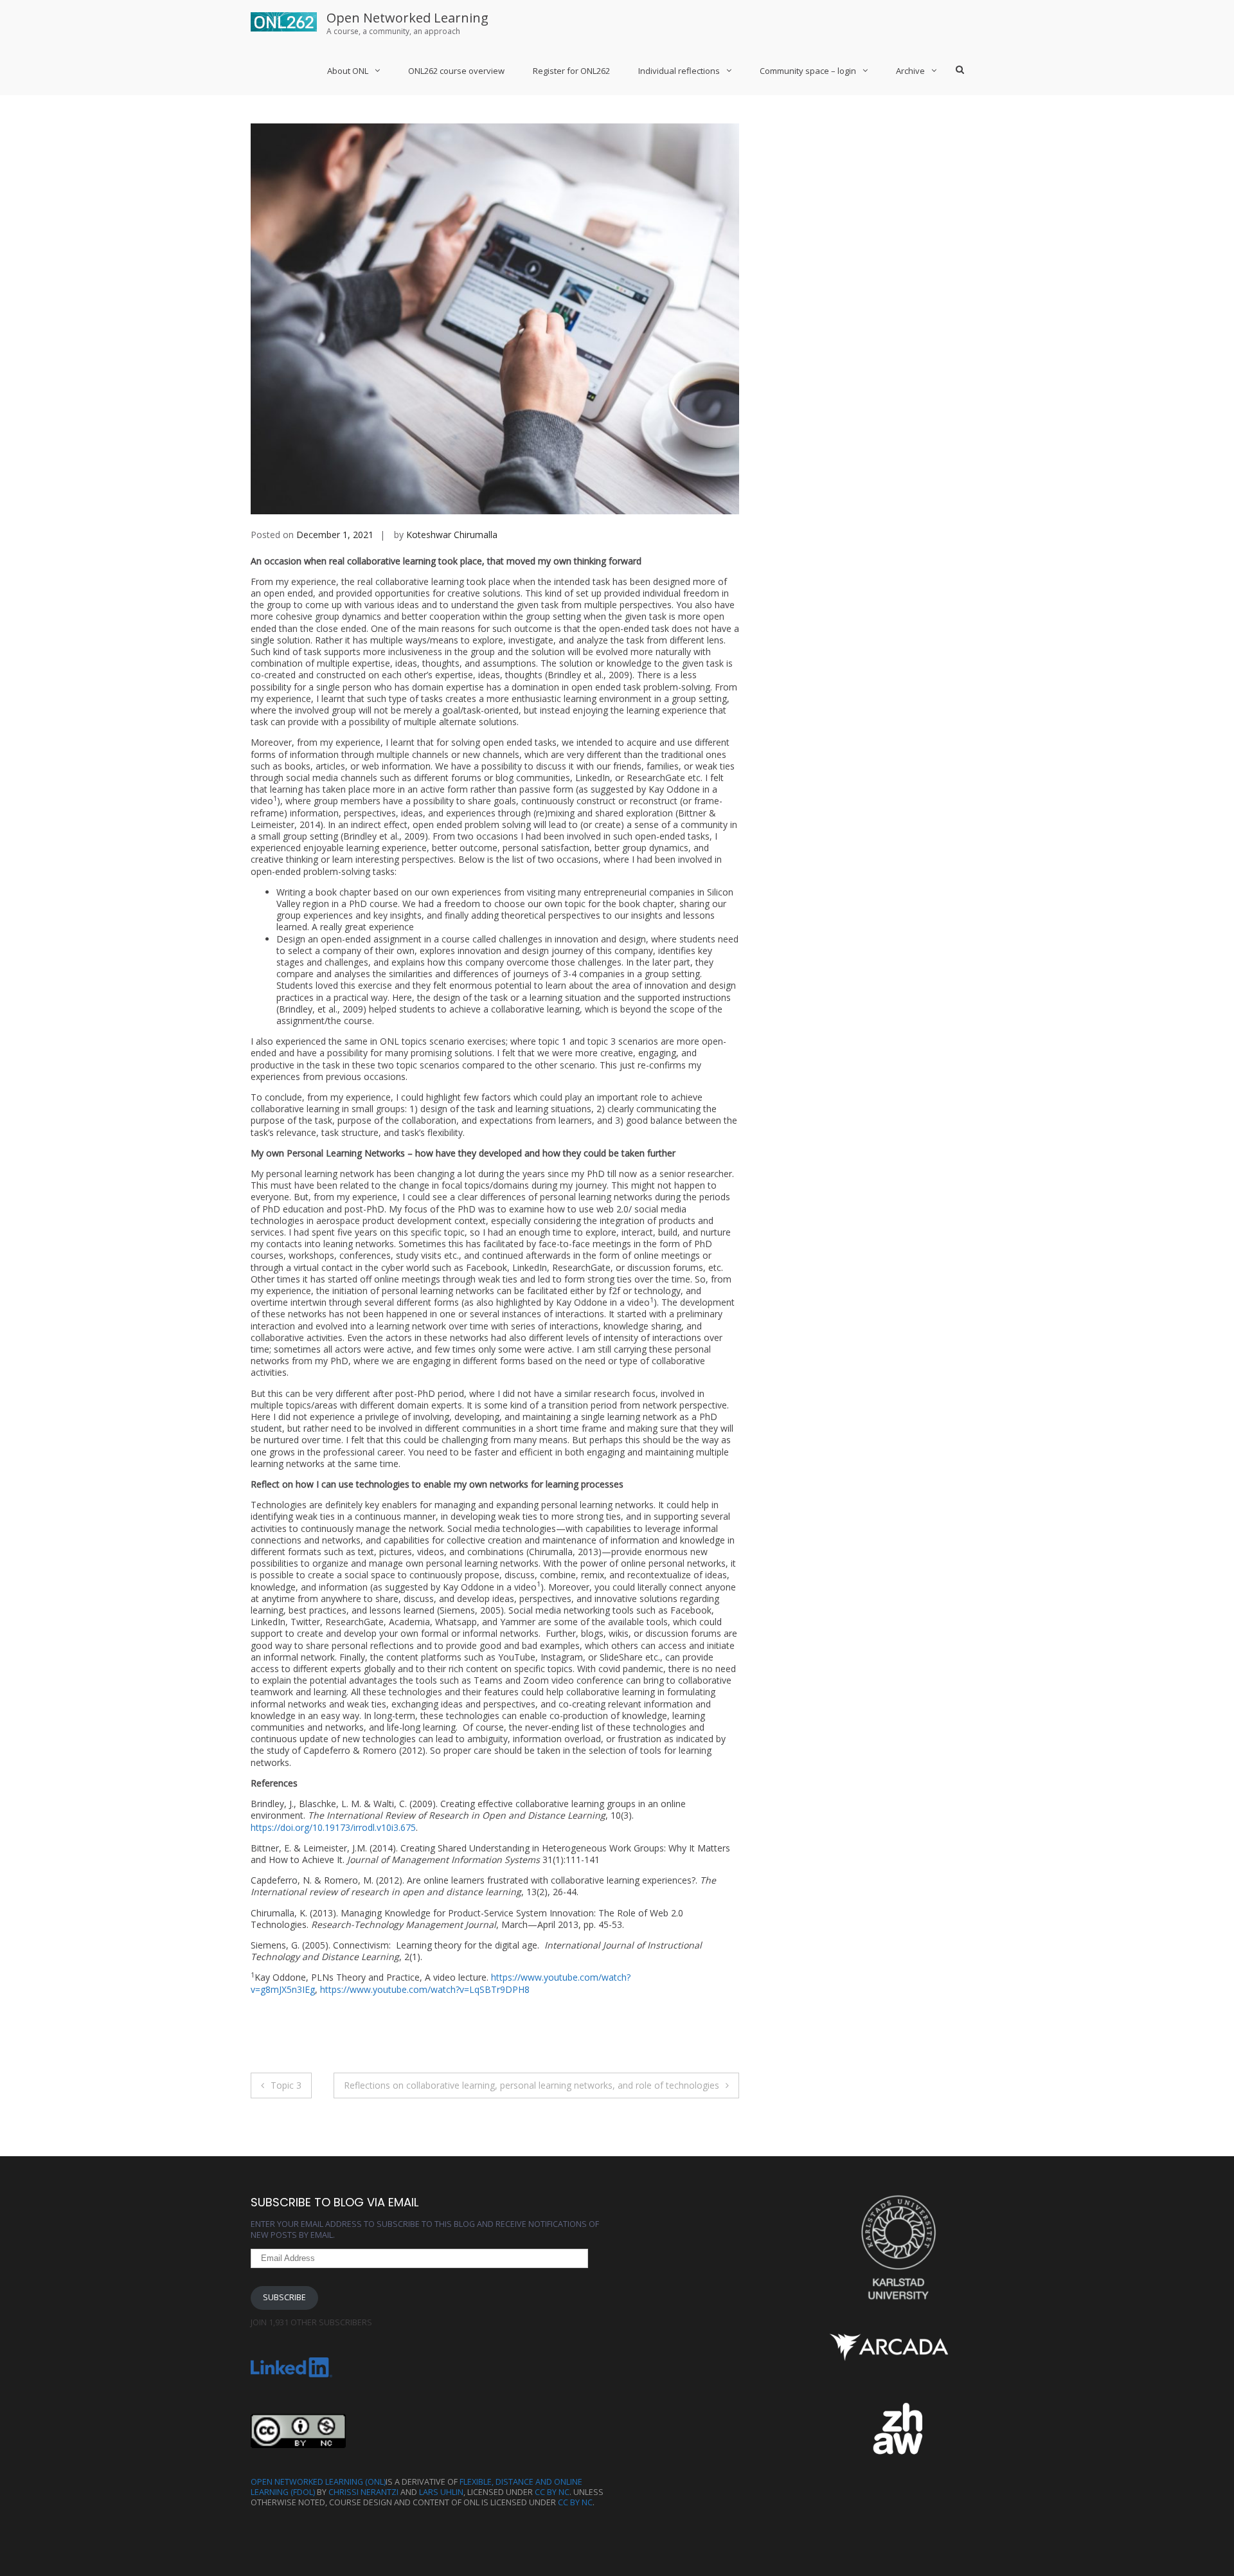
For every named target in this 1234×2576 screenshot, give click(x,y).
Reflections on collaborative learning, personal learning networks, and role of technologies (532, 2085)
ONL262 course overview (456, 71)
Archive (910, 71)
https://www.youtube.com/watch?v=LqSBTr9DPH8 (425, 1989)
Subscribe (284, 2297)
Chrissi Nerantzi (363, 2492)
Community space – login (808, 71)
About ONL (348, 71)
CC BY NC (552, 2492)
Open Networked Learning (407, 18)
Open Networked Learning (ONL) (318, 2482)
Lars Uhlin (441, 2492)
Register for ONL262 (571, 71)
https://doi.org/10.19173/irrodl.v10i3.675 (333, 1827)
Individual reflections (679, 71)
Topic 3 (286, 2085)
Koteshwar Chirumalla (452, 535)
